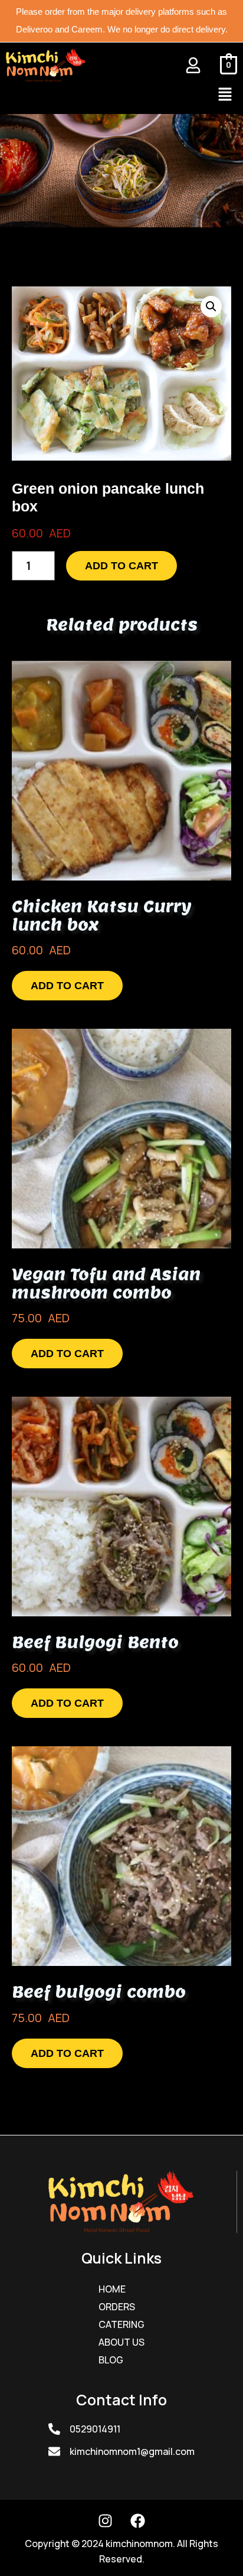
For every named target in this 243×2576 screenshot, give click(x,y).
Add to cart (121, 566)
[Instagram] (106, 2520)
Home (112, 2289)
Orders (117, 2307)
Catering (121, 2324)
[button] (225, 95)
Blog (111, 2360)
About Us (121, 2342)
